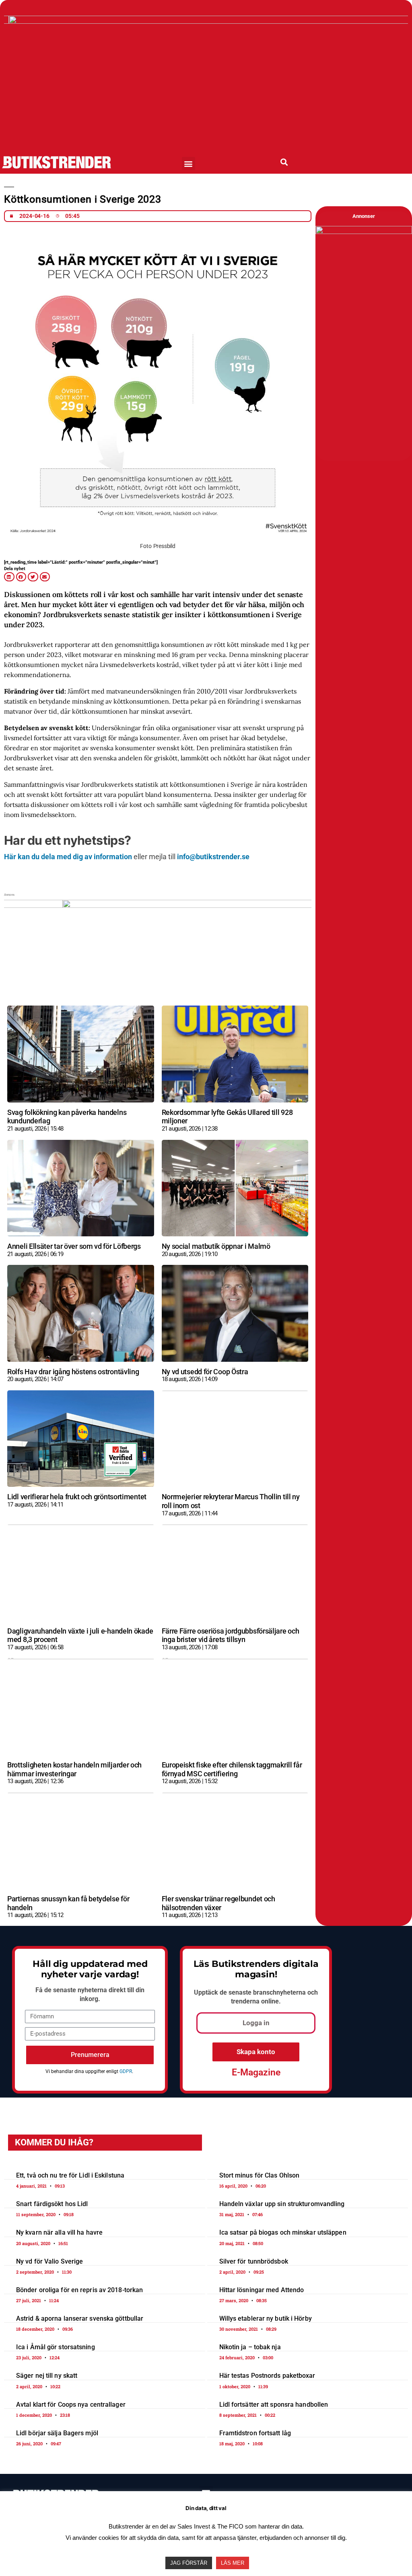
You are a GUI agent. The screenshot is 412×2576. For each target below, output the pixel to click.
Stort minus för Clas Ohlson (260, 2175)
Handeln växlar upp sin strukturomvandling (282, 2204)
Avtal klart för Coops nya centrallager (71, 2405)
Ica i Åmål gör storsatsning (56, 2347)
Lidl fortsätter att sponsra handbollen (274, 2405)
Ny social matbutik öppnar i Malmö (216, 1246)
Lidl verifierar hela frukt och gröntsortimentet (77, 1497)
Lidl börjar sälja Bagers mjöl (57, 2433)
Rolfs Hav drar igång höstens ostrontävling (73, 1372)
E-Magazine (256, 2072)
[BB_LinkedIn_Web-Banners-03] (158, 905)
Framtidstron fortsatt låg (255, 2433)
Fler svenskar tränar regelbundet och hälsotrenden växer (218, 1903)
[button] (188, 163)
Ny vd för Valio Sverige (49, 2261)
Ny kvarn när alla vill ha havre (59, 2232)
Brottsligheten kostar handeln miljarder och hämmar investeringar (74, 1769)
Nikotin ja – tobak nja (250, 2347)
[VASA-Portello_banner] (206, 21)
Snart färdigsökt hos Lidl (52, 2204)
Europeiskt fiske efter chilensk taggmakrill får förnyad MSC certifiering (232, 1769)
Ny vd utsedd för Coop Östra (205, 1372)
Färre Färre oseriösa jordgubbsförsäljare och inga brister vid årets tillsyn (231, 1635)
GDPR (126, 2071)
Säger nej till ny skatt (47, 2376)
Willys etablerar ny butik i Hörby (266, 2318)
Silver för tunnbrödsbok (254, 2261)
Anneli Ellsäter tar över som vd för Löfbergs (74, 1246)
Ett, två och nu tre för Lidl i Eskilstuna (70, 2175)
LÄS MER (233, 2563)
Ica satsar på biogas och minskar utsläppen (283, 2232)
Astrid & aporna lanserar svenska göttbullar (80, 2318)
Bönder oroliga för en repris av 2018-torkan (79, 2290)
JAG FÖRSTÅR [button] (189, 2563)
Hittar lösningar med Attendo (262, 2290)
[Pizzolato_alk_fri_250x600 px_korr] (364, 232)
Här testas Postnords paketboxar (267, 2376)
